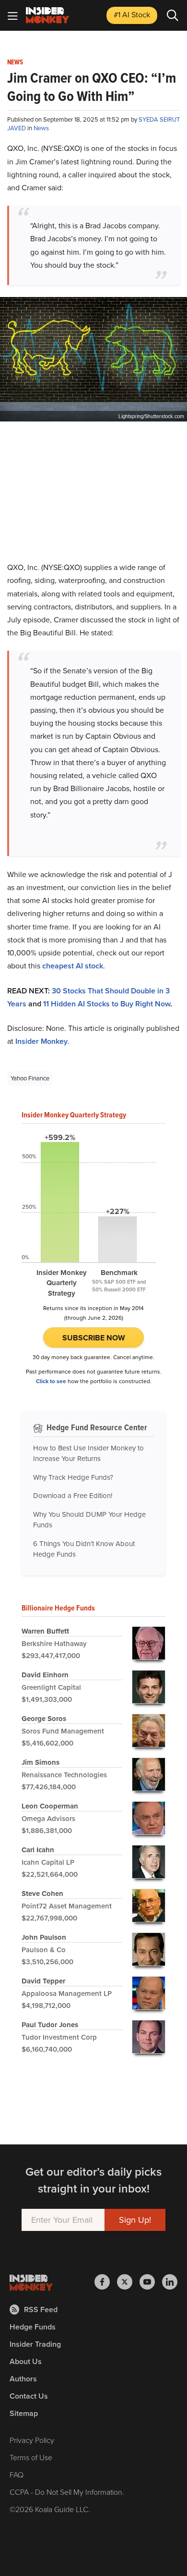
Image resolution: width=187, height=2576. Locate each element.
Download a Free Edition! (73, 1496)
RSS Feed (41, 2310)
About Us (26, 2361)
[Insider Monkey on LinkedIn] (170, 2282)
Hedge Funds (33, 2327)
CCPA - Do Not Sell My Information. (67, 2492)
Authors (23, 2379)
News (15, 62)
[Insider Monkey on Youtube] (151, 2282)
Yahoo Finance (30, 1078)
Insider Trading (35, 2344)
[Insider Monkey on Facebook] (106, 2282)
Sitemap (24, 2413)
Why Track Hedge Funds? (73, 1477)
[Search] (173, 15)
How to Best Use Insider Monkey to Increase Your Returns (88, 1454)
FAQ (17, 2475)
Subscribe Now (94, 1338)
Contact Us (29, 2396)
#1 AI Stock (132, 15)
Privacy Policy (32, 2440)
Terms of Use (31, 2458)
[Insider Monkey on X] (128, 2282)
